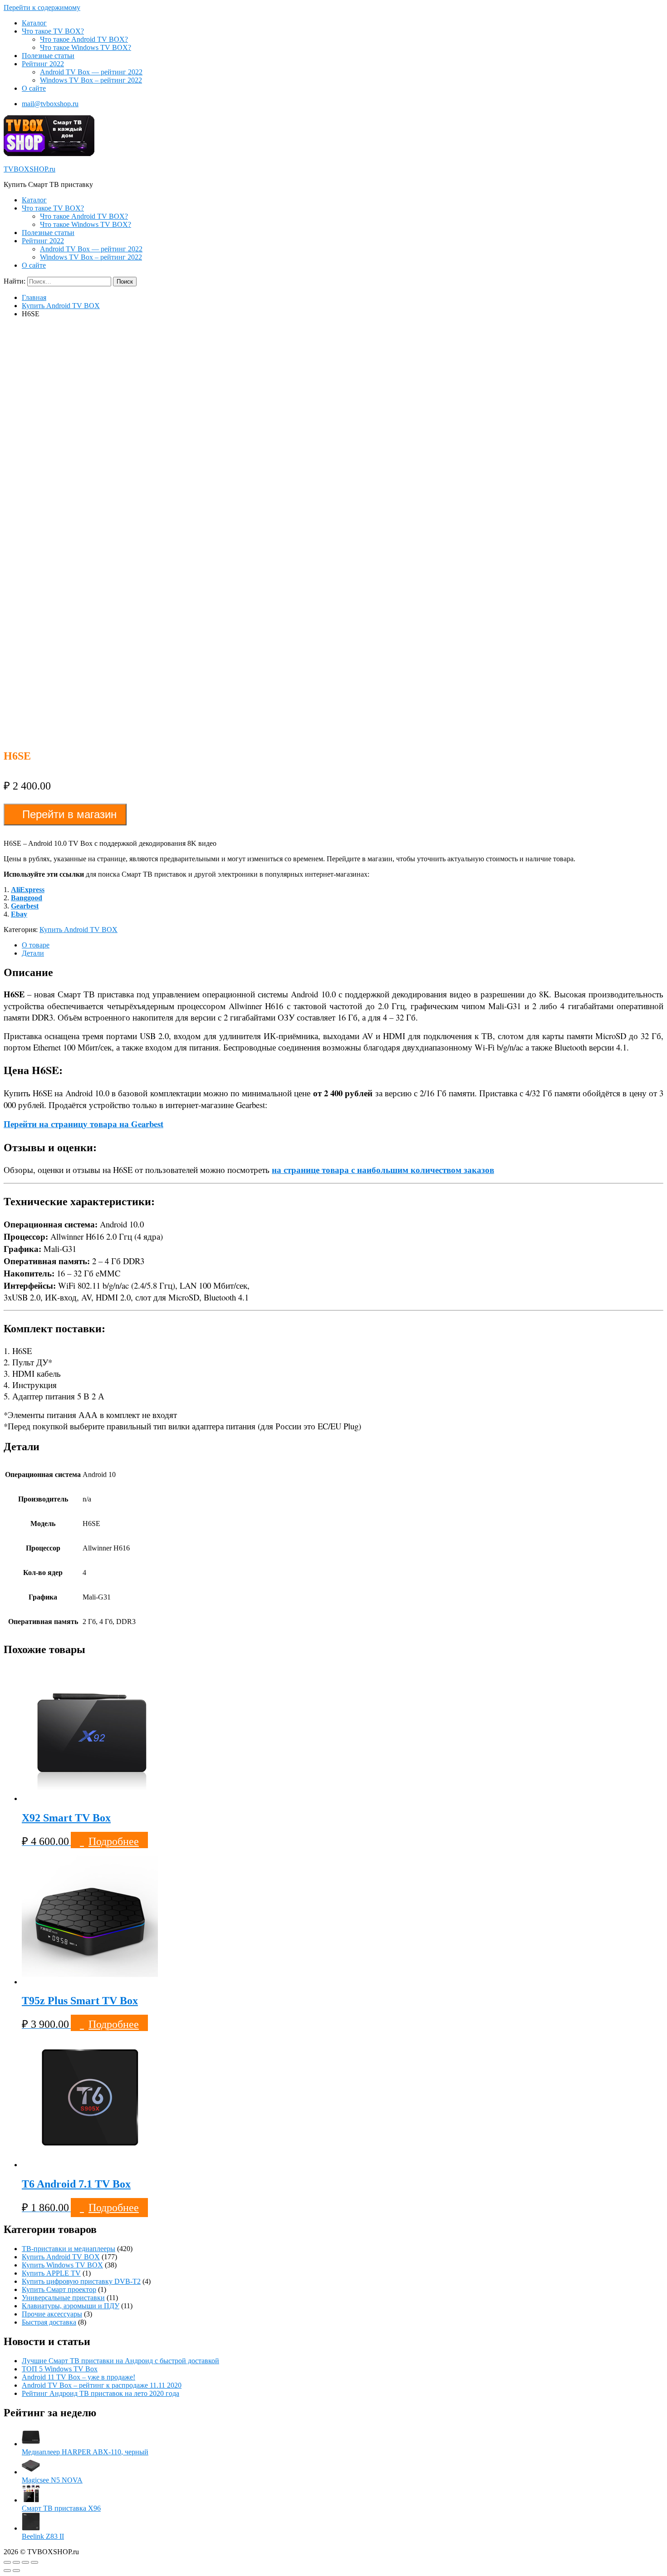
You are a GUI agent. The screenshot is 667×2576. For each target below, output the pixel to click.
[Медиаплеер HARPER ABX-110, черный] (31, 2444)
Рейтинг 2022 (43, 64)
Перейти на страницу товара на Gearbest (83, 1124)
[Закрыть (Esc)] (7, 2562)
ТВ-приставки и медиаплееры (69, 2249)
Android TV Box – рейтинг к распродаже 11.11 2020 (102, 2385)
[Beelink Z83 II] (31, 2528)
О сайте (34, 88)
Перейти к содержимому (42, 7)
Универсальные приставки (63, 2298)
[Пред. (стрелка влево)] (7, 2571)
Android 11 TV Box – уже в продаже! (78, 2377)
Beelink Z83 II (43, 2536)
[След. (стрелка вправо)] (16, 2571)
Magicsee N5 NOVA (52, 2480)
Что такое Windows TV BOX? (86, 47)
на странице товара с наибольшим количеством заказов (383, 1170)
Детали (33, 953)
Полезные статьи (48, 56)
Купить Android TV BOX (61, 306)
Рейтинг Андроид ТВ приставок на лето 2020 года (101, 2393)
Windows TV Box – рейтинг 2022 (91, 80)
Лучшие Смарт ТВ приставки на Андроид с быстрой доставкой (120, 2361)
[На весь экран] (25, 2562)
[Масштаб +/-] (34, 2562)
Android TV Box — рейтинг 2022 (91, 72)
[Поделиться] (16, 2562)
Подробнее (114, 1841)
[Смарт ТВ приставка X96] (31, 2500)
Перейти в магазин (69, 814)
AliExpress (28, 890)
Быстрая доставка (49, 2322)
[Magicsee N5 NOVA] (31, 2472)
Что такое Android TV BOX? (84, 39)
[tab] (343, 945)
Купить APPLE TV (51, 2273)
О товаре (36, 945)
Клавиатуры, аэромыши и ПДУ (71, 2306)
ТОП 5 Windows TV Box (60, 2369)
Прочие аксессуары (52, 2314)
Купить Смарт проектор (59, 2289)
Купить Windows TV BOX (62, 2265)
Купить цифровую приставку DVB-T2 (81, 2281)
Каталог (34, 23)
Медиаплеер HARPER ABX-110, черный (85, 2452)
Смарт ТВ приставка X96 (61, 2508)
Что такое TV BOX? (53, 31)
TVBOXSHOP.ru (29, 169)
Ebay (19, 914)
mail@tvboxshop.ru (50, 104)
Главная (34, 297)
